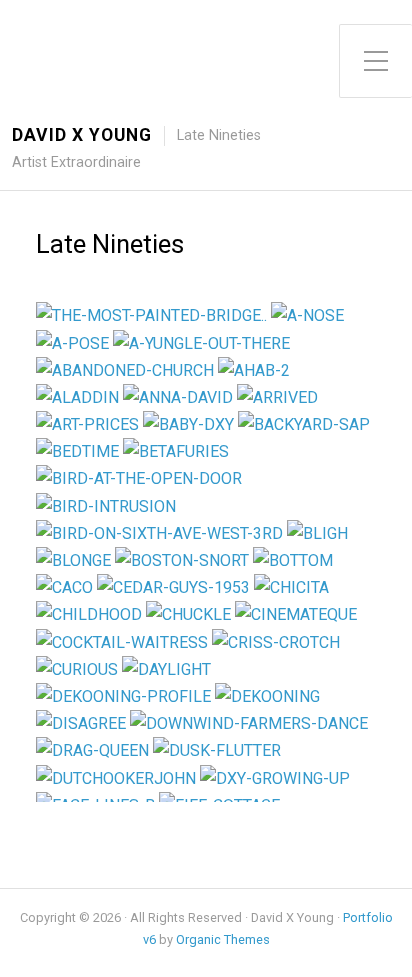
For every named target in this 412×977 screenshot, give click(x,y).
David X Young (82, 135)
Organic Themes (223, 939)
